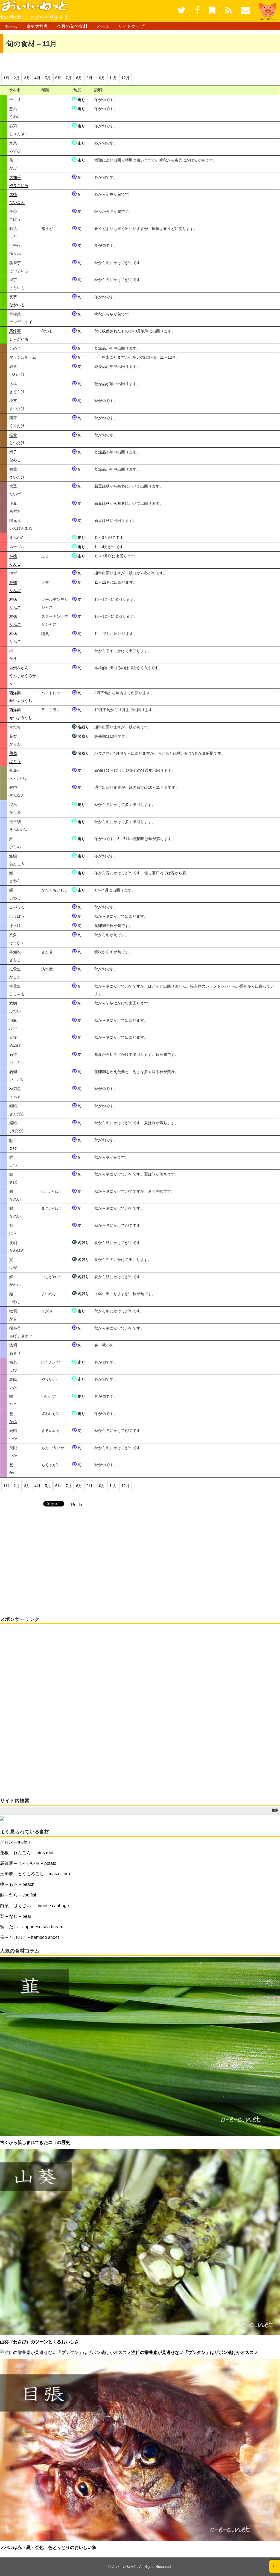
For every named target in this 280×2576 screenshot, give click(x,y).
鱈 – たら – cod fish (19, 1895)
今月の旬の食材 (72, 26)
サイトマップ (131, 26)
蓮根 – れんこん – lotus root (27, 1853)
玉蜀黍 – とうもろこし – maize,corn (35, 1874)
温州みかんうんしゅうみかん (23, 676)
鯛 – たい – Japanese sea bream (32, 1927)
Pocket (78, 1505)
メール (103, 26)
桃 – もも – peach (17, 1884)
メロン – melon (15, 1842)
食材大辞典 (37, 26)
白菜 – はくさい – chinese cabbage (34, 1906)
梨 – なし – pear (16, 1916)
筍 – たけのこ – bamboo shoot (29, 1937)
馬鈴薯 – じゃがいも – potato (28, 1863)
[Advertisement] (64, 62)
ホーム (11, 26)
